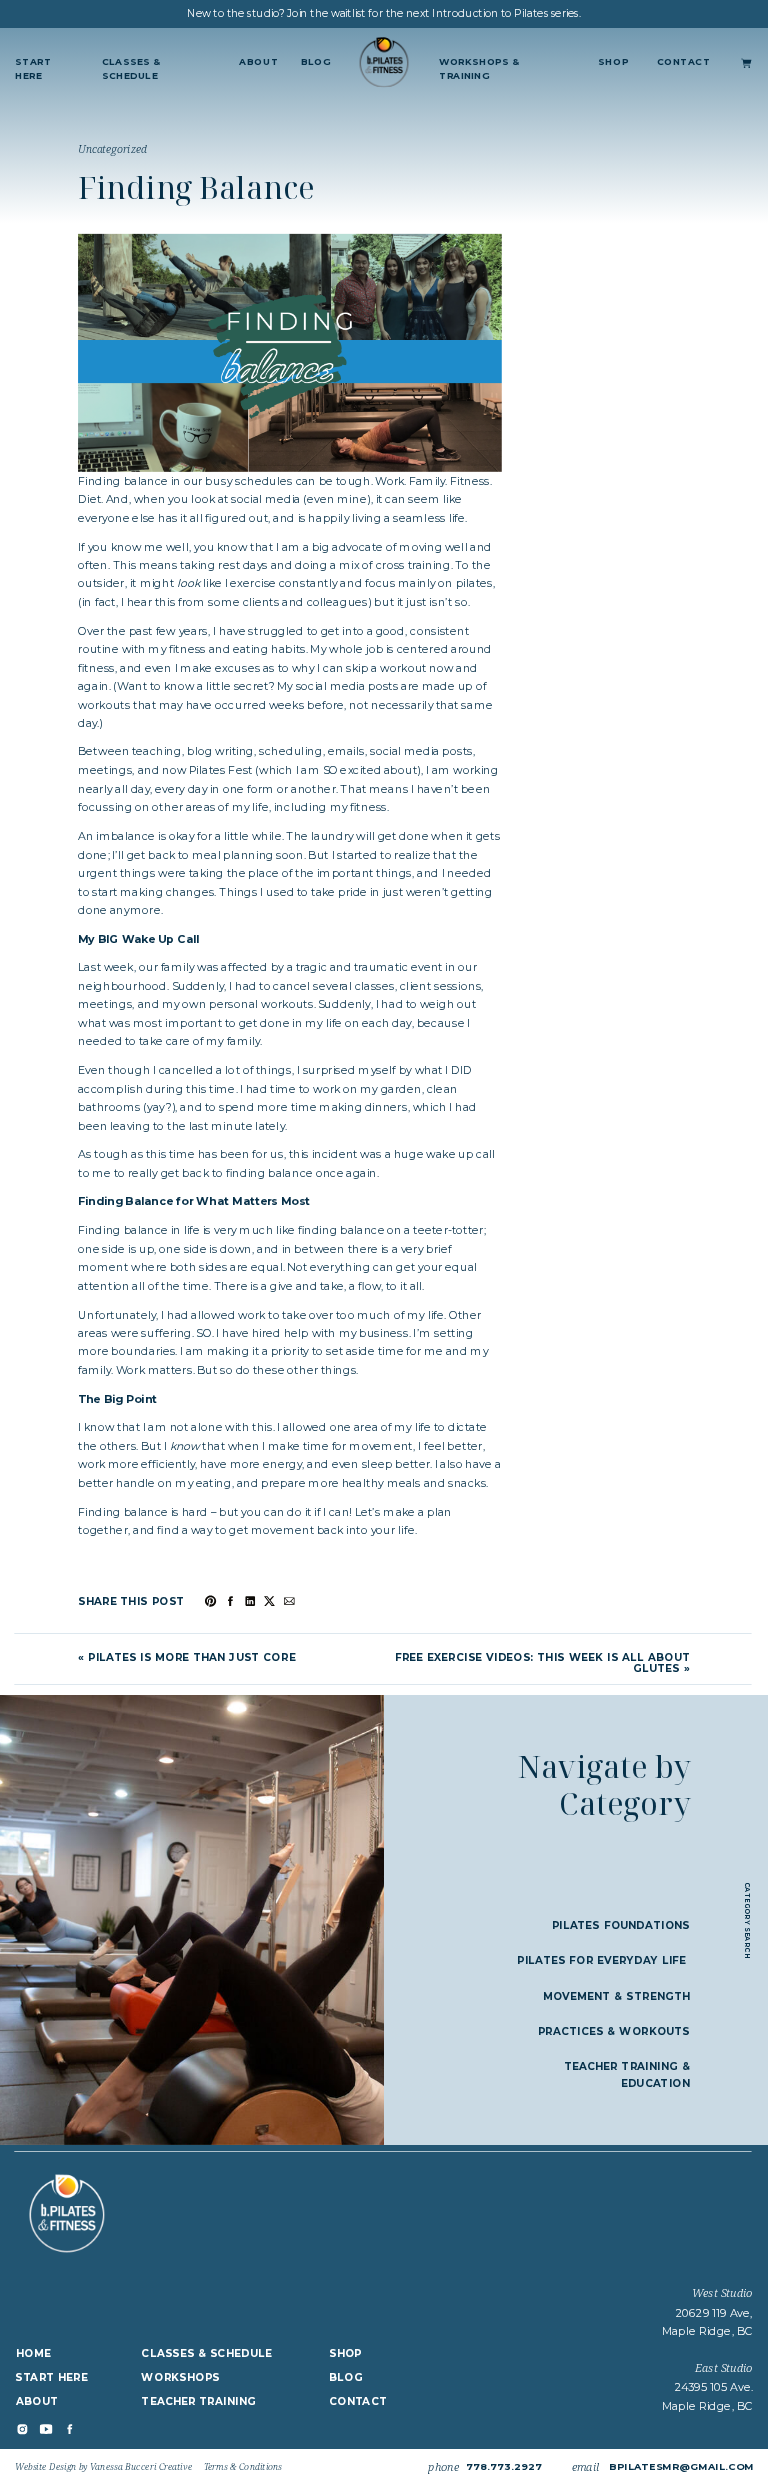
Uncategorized (112, 148)
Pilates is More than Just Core (191, 1657)
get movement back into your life (322, 1530)
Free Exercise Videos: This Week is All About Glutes (542, 1662)
